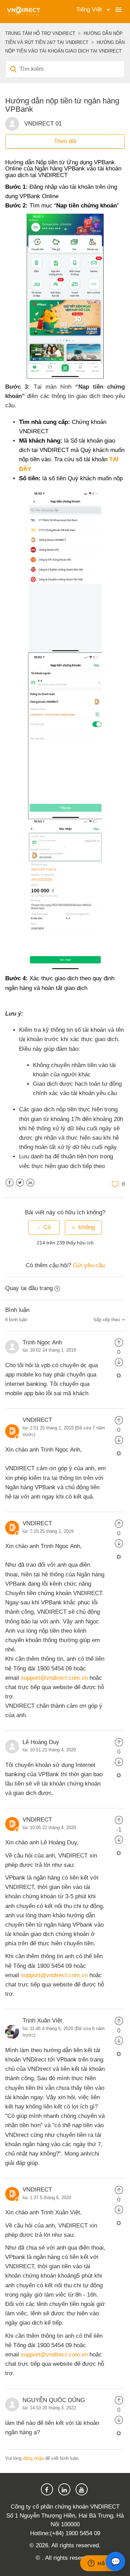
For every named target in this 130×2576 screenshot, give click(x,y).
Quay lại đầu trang (29, 1288)
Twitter (20, 1183)
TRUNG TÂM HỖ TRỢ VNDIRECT (40, 33)
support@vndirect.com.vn (54, 1678)
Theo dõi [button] (65, 141)
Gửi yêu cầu (89, 1265)
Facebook (10, 1183)
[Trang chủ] (23, 11)
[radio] (44, 1227)
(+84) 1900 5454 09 (75, 2533)
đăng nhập (33, 2458)
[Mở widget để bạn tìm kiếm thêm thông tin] (102, 2564)
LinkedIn (30, 1183)
